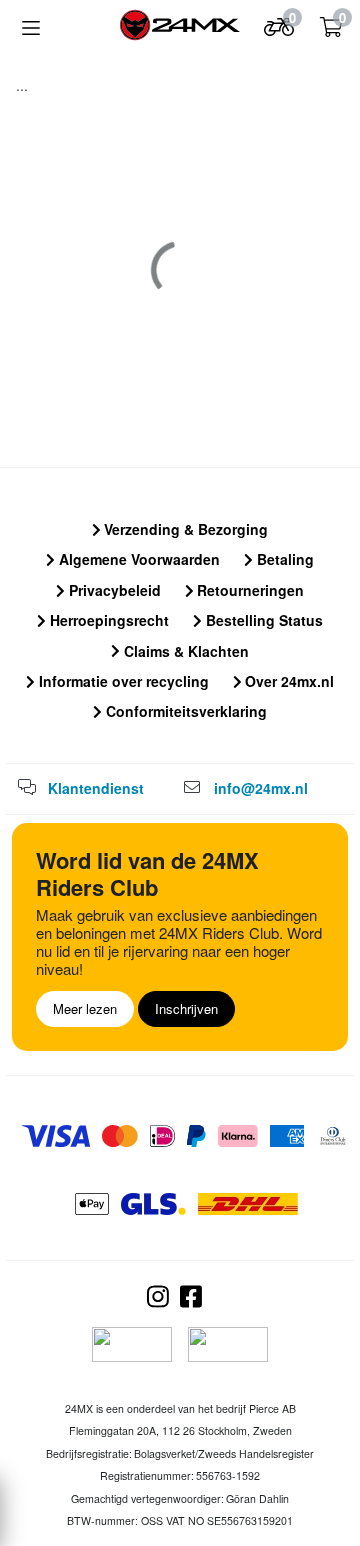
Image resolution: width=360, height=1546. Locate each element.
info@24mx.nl (261, 788)
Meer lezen (85, 1008)
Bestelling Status (262, 620)
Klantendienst (96, 788)
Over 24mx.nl (287, 681)
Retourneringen (248, 590)
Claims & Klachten (184, 651)
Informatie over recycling (122, 681)
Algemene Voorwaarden (137, 559)
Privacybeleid (113, 590)
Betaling (283, 559)
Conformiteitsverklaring (184, 711)
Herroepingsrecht (107, 620)
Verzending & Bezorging (184, 529)
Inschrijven (186, 1008)
